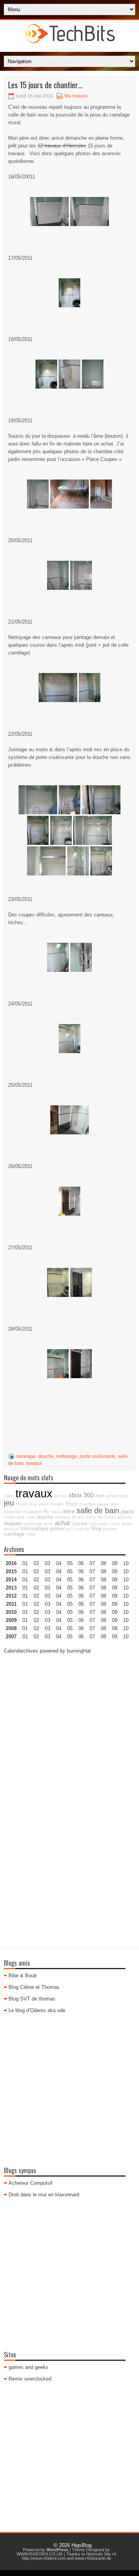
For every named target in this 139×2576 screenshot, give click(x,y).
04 (59, 1563)
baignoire (12, 1512)
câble (31, 1534)
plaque (103, 1504)
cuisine (79, 1524)
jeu (9, 1503)
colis (31, 1517)
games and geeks (28, 2367)
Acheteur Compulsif (31, 2183)
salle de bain (98, 1511)
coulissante (14, 1517)
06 (81, 1580)
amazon (11, 1529)
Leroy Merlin (121, 1524)
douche (46, 1456)
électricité (106, 1517)
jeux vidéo (39, 1504)
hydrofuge (33, 1524)
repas (56, 1512)
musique (62, 1517)
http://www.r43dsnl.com (44, 2558)
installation (32, 1512)
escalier (57, 1504)
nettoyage (67, 1456)
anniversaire (117, 1496)
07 (92, 1580)
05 (70, 1588)
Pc (46, 1512)
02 (36, 1563)
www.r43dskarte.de (93, 2558)
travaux (34, 1463)
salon (9, 1496)
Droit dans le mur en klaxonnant (44, 2195)
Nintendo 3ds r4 (101, 2554)
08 (103, 1580)
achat (62, 1523)
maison (13, 1523)
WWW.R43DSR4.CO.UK (40, 2554)
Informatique (34, 1529)
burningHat (79, 1651)
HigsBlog (81, 2545)
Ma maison (76, 96)
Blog (96, 1529)
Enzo (72, 1504)
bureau (61, 1496)
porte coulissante (97, 1456)
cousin (22, 1504)
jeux (115, 1504)
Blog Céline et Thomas (34, 1987)
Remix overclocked (30, 2379)
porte (48, 1524)
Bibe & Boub (23, 1976)
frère (69, 1511)
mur (100, 1496)
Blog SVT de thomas (32, 1999)
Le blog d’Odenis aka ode (37, 2010)
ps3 (70, 1529)
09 (115, 1571)
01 (25, 1563)
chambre (87, 1504)
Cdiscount (98, 1524)
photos (78, 1517)
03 (47, 1563)
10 (126, 1596)
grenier (57, 1529)
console (82, 1529)
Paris (91, 1517)
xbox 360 (81, 1495)
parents (110, 1529)
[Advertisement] (69, 1731)
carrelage (26, 1456)
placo (127, 1511)
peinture (124, 1517)
